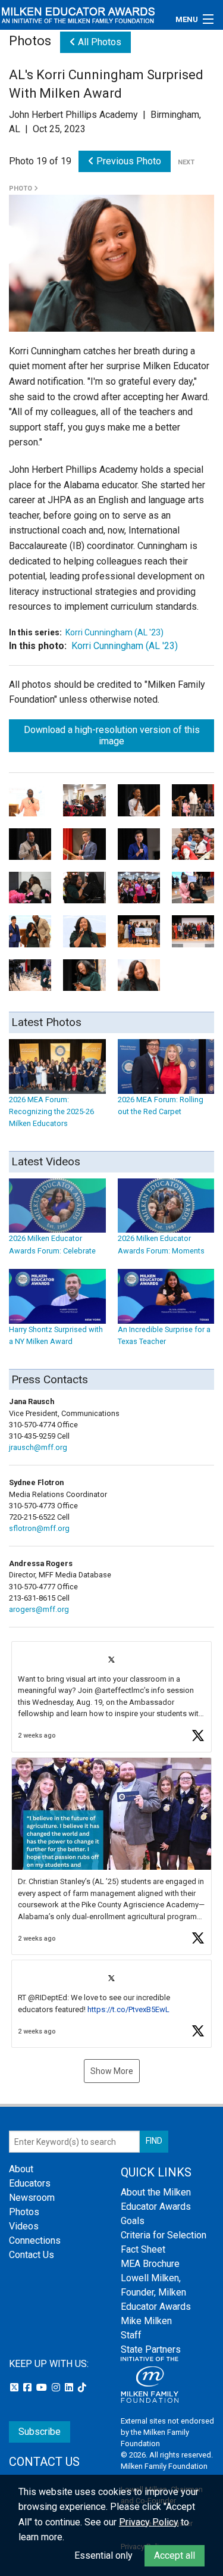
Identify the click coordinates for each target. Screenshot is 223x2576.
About (21, 2169)
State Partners (151, 2349)
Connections (35, 2240)
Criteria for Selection (164, 2235)
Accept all (175, 2555)
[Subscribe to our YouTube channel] (43, 2388)
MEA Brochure (150, 2264)
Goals (133, 2221)
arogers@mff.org (39, 1609)
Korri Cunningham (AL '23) (114, 632)
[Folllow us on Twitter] (15, 2388)
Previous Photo (128, 161)
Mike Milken (146, 2321)
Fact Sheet (143, 2249)
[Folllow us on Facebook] (29, 2388)
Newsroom (32, 2198)
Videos (24, 2226)
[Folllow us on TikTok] (82, 2388)
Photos (24, 2212)
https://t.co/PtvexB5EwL (128, 2009)
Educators (30, 2183)
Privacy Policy (149, 2522)
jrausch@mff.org (38, 1447)
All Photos (98, 42)
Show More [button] (112, 2071)
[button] (111, 1697)
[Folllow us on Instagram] (57, 2388)
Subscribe (40, 2432)
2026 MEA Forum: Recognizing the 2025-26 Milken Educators (51, 1111)
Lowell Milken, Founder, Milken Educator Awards (156, 2292)
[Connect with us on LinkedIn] (70, 2388)
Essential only (103, 2555)
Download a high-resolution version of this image (112, 735)
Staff (131, 2335)
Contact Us (32, 2255)
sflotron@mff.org (39, 1528)
